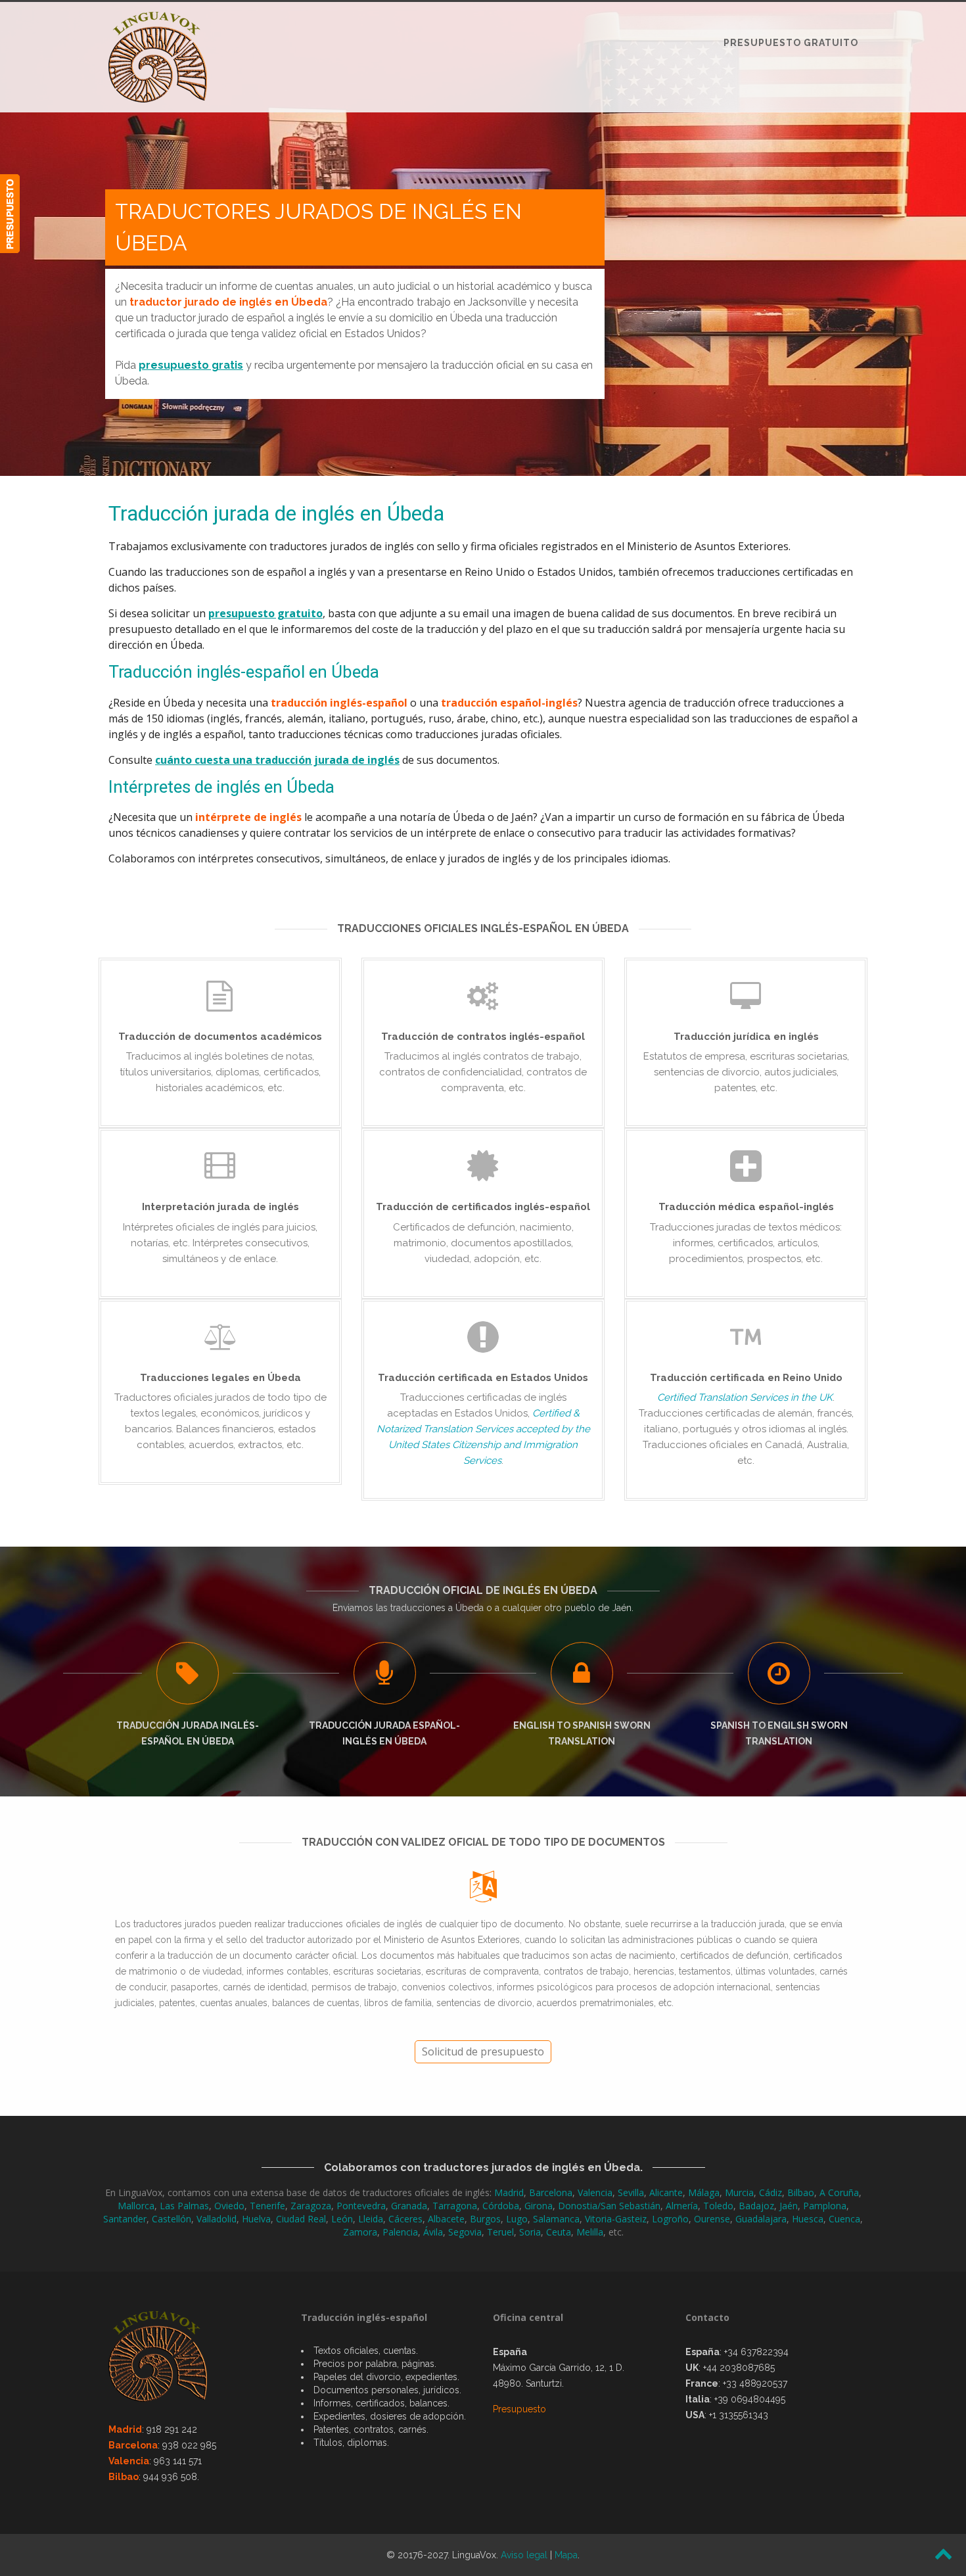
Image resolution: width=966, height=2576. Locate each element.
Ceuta (559, 2232)
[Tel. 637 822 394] (10, 214)
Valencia (595, 2192)
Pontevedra (361, 2206)
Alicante (666, 2192)
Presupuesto (519, 2409)
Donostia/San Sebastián (609, 2206)
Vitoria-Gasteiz (616, 2219)
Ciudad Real (301, 2219)
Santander (125, 2219)
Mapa (566, 2555)
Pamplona (825, 2206)
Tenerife (267, 2206)
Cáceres (405, 2219)
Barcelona (551, 2192)
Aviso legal (524, 2555)
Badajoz (756, 2206)
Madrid (509, 2192)
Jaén (789, 2206)
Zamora (360, 2232)
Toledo (718, 2206)
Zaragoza (311, 2206)
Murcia (739, 2192)
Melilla (590, 2232)
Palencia (400, 2232)
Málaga (704, 2192)
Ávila (433, 2232)
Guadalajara (761, 2219)
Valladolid (217, 2219)
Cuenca (844, 2219)
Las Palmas (184, 2206)
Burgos (485, 2219)
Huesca (808, 2219)
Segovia (465, 2232)
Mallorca (136, 2206)
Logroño (670, 2219)
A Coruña (839, 2192)
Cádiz (770, 2192)
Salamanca (556, 2219)
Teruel (500, 2232)
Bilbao (801, 2192)
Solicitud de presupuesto (483, 2051)
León (342, 2219)
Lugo (517, 2219)
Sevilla (631, 2192)
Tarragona (455, 2206)
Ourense (712, 2219)
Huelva (256, 2219)
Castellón (172, 2219)
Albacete (446, 2219)
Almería (682, 2206)
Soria (530, 2232)
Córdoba (501, 2206)
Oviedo (229, 2206)
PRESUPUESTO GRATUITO (791, 43)
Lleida (371, 2219)
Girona (539, 2206)
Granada (409, 2206)
